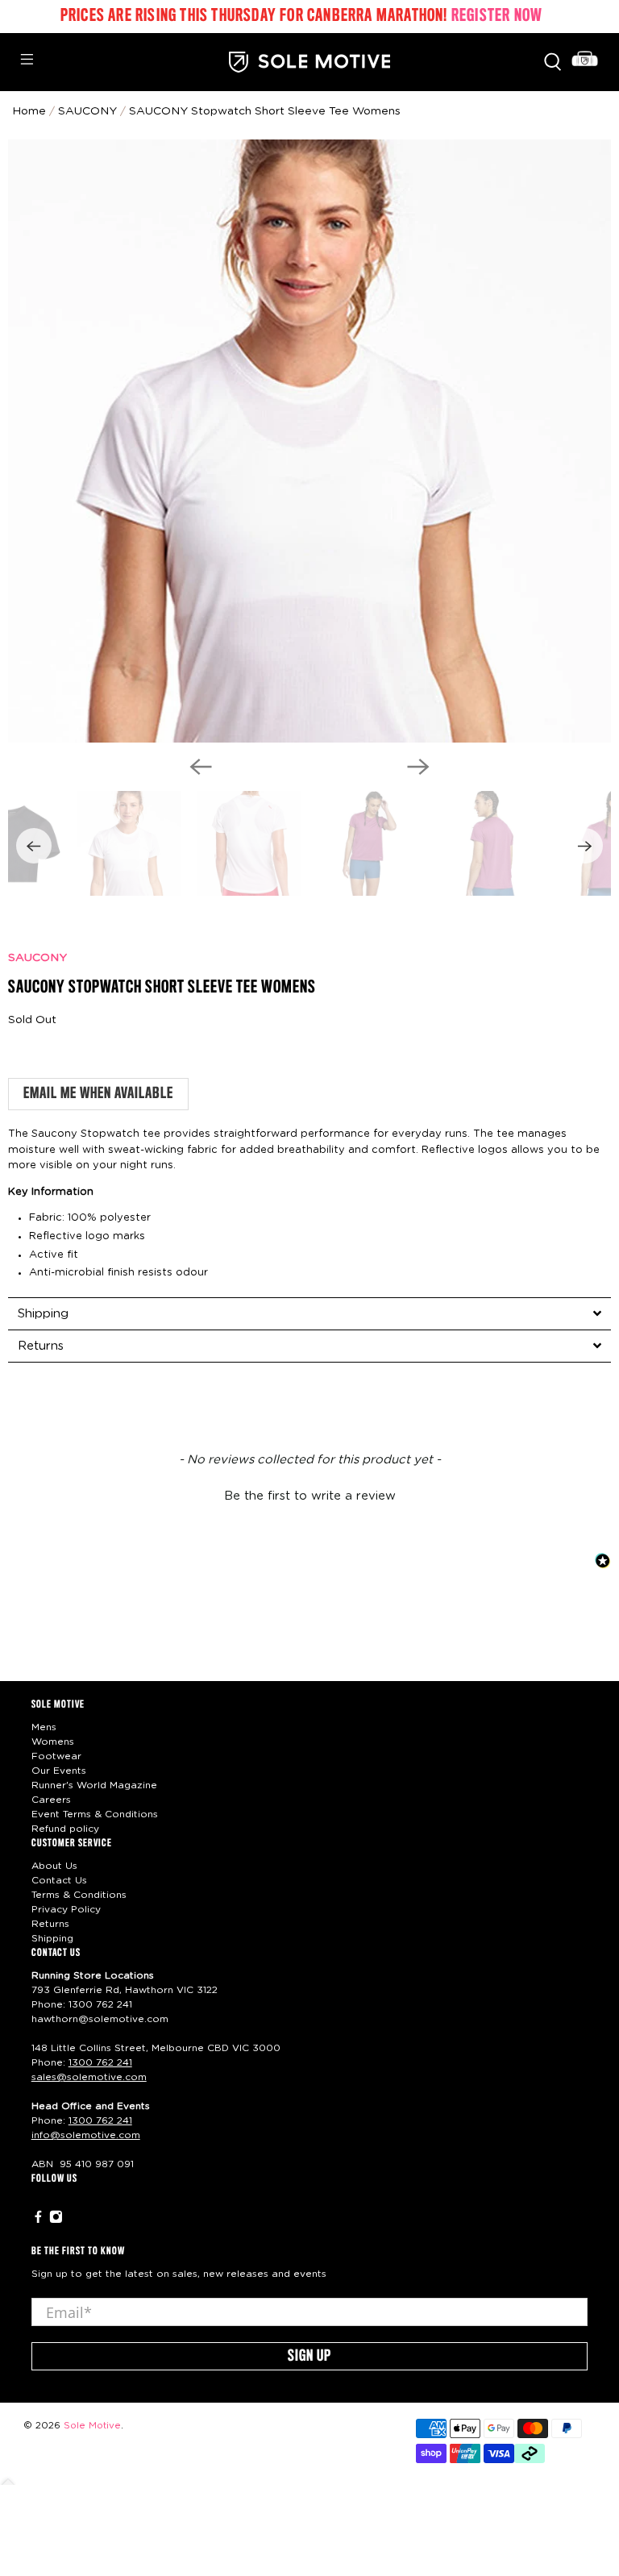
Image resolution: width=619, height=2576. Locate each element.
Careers (51, 1800)
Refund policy (65, 1829)
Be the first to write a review (310, 1496)
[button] (309, 1494)
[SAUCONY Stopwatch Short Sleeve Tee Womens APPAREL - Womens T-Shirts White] (309, 441)
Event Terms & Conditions (95, 1814)
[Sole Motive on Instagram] (56, 2220)
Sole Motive (92, 2426)
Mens (44, 1727)
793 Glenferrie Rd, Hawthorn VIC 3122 (125, 1990)
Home (29, 111)
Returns (50, 1924)
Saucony (87, 111)
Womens (53, 1742)
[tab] (309, 1313)
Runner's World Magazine (94, 1785)
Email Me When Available (98, 1094)
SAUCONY (37, 958)
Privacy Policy (66, 1909)
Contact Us (59, 1880)
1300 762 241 (100, 2004)
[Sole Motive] (309, 62)
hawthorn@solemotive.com (100, 2019)
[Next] (418, 767)
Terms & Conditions (79, 1895)
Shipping (52, 1938)
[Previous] (201, 767)
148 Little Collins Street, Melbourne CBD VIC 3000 (156, 2048)
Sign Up (309, 2357)
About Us (54, 1866)
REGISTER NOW (497, 16)
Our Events (59, 1771)
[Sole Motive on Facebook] (38, 2220)
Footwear (56, 1756)
